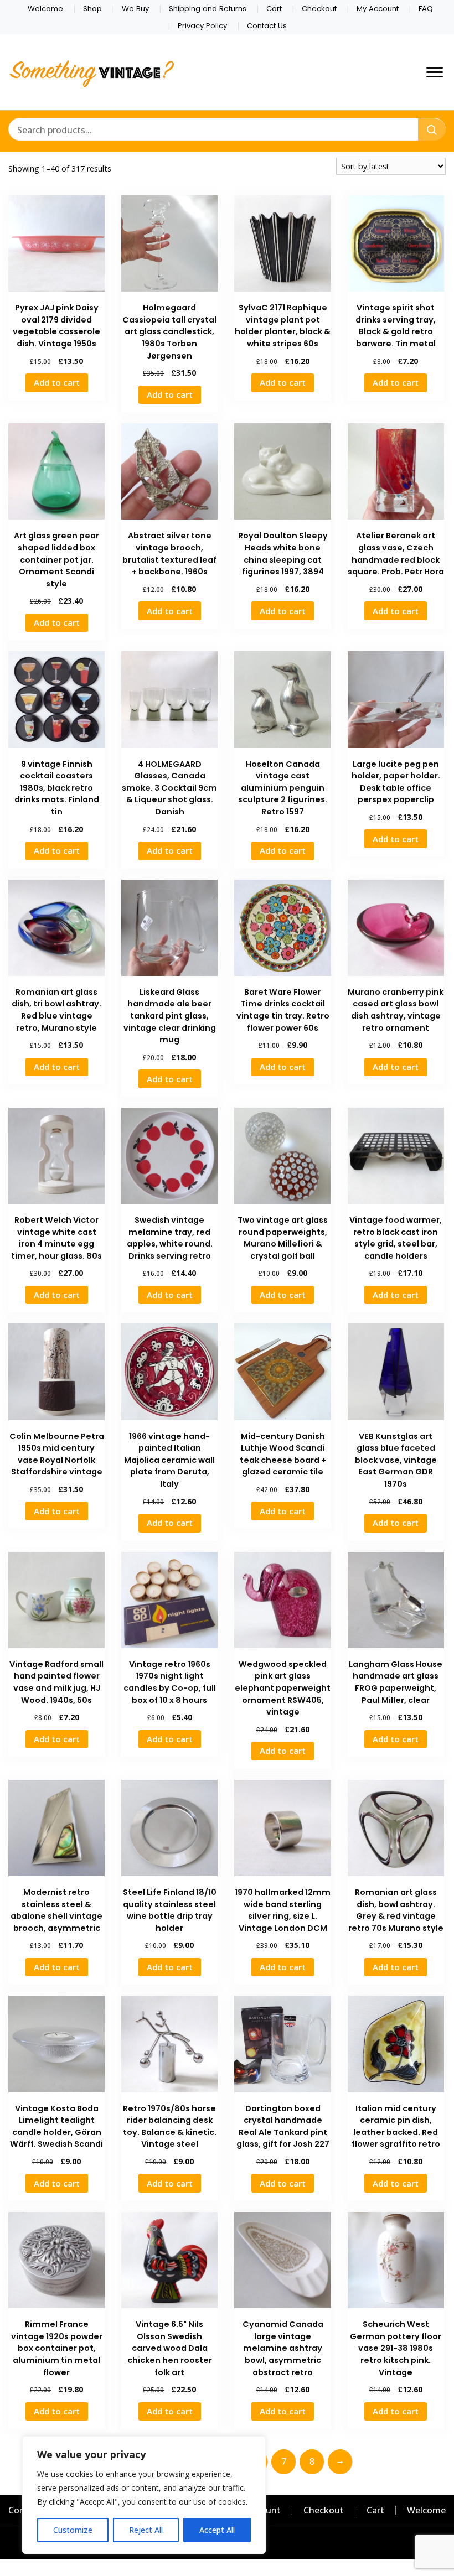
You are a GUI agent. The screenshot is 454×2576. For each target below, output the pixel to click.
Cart (274, 9)
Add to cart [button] (57, 382)
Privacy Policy (202, 26)
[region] (144, 2495)
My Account (378, 9)
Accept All (217, 2530)
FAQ (426, 9)
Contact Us (267, 26)
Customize (73, 2530)
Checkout (319, 9)
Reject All (146, 2530)
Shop (92, 9)
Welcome (45, 9)
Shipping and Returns (208, 9)
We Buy (135, 9)
